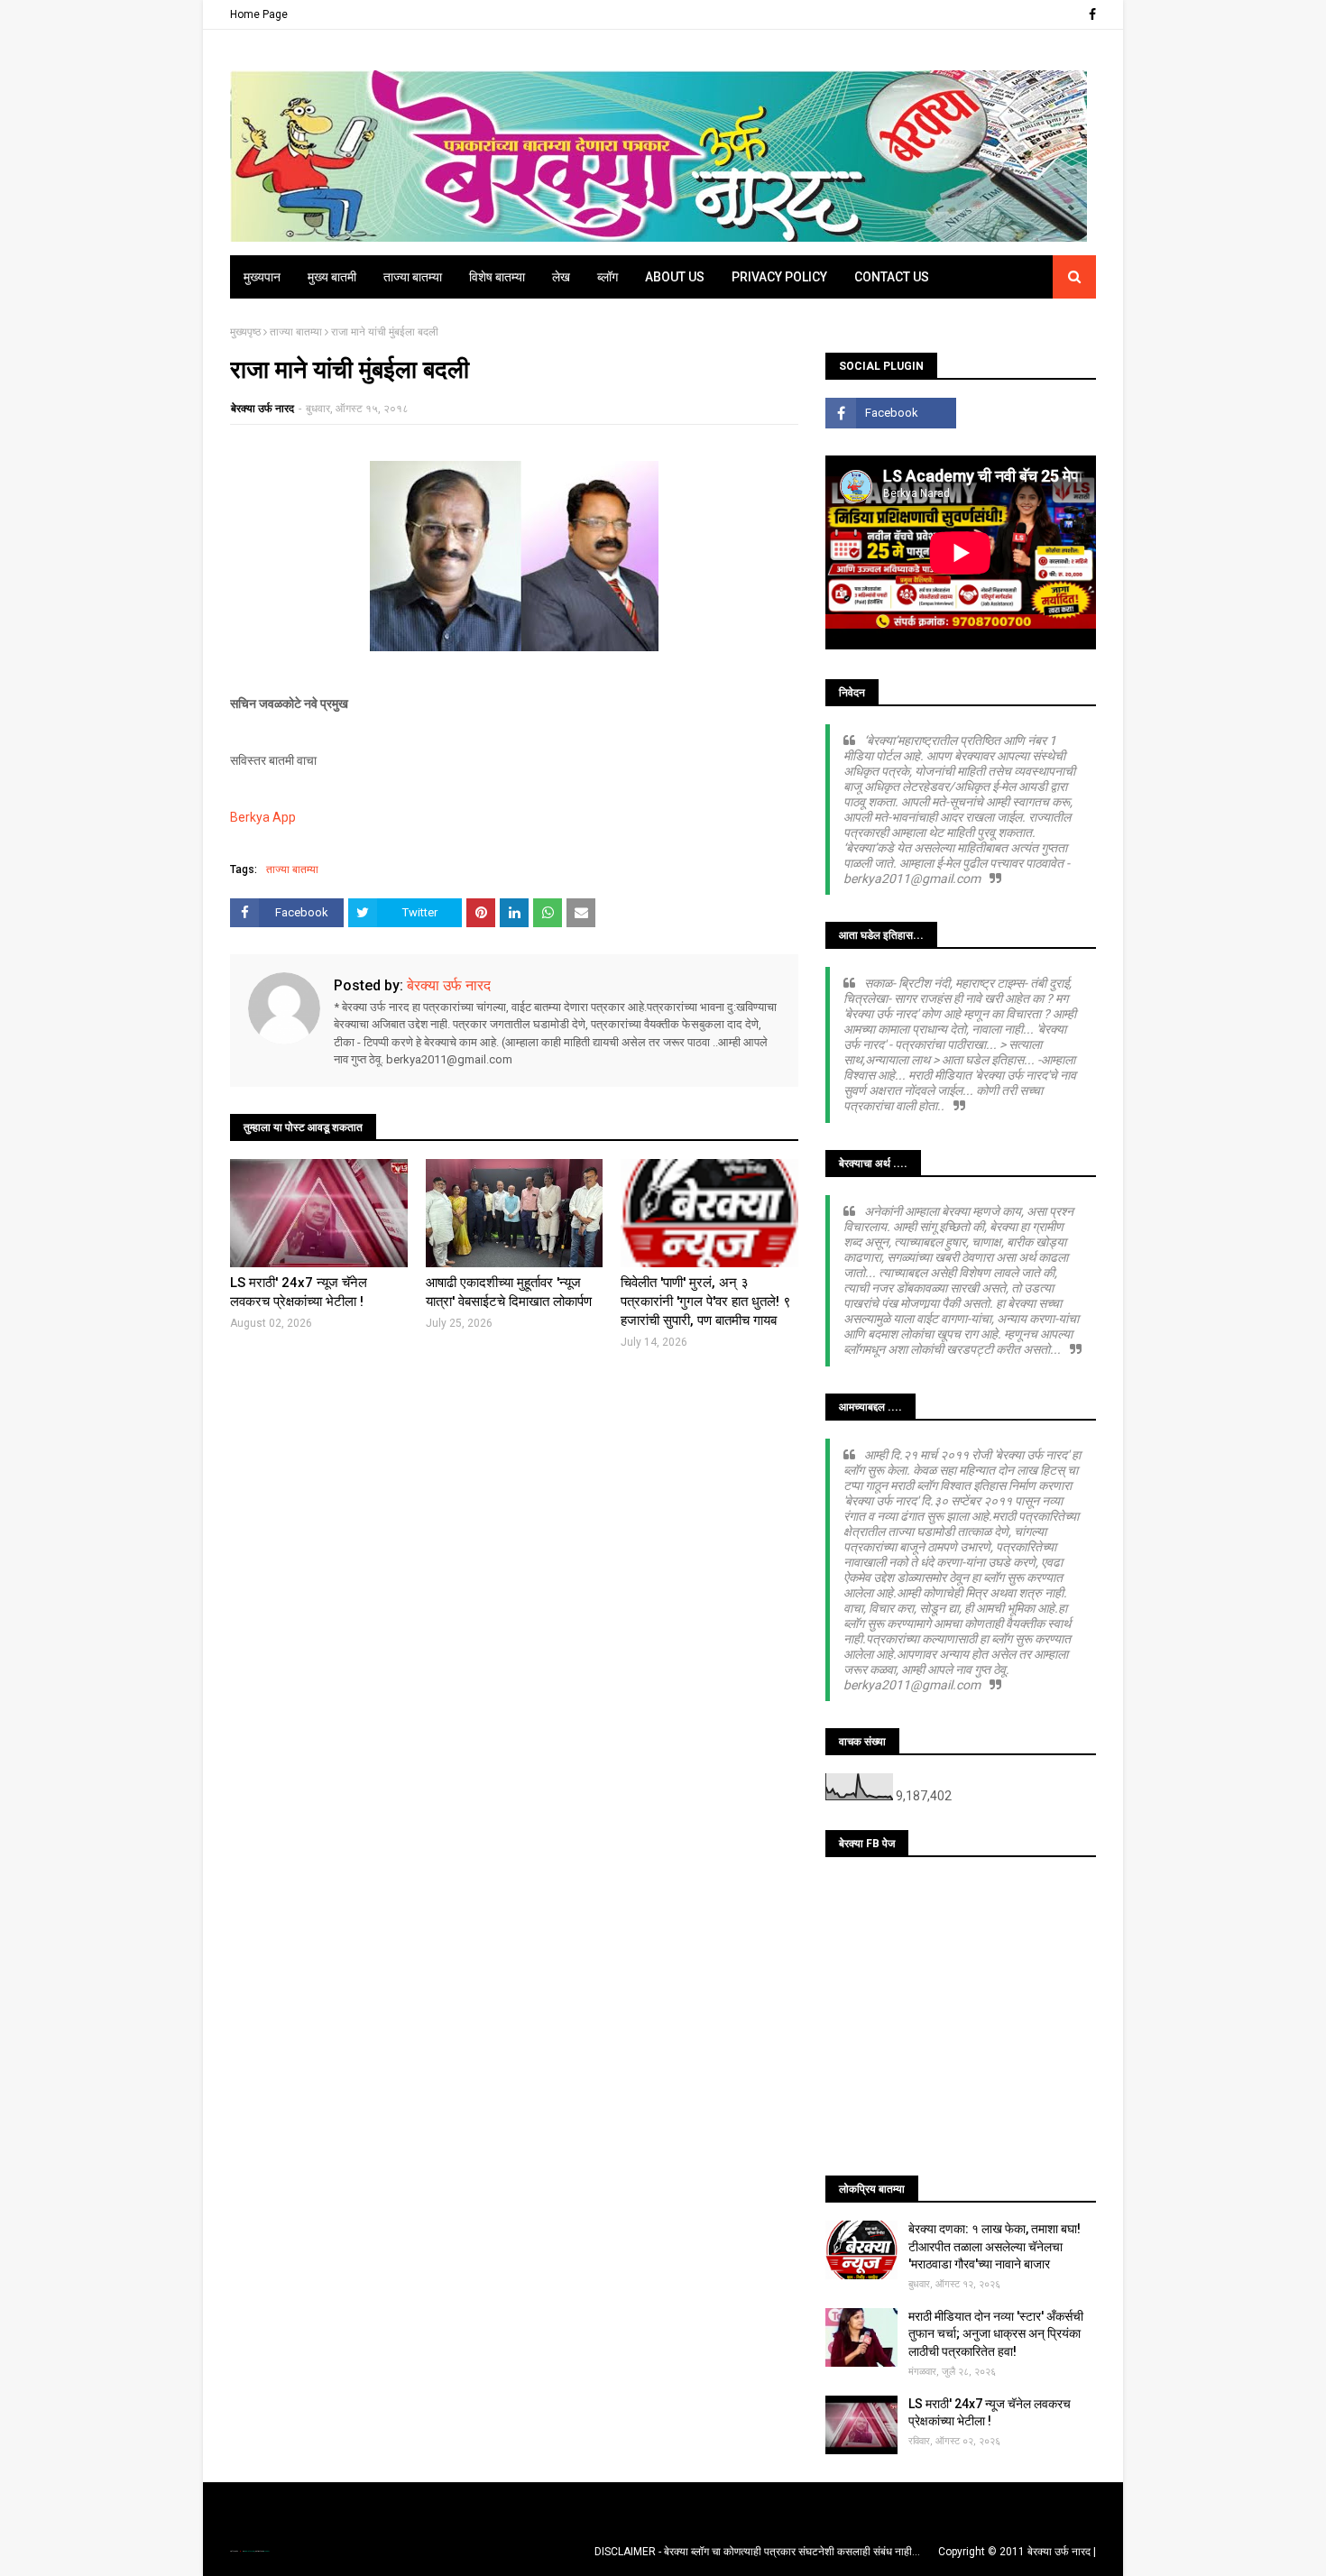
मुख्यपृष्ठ (245, 332)
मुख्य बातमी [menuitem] (332, 277)
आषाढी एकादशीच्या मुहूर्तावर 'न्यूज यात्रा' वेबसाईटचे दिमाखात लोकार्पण (509, 1292)
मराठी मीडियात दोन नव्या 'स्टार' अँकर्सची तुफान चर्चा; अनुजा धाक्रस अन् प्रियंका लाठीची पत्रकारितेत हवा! (996, 2334)
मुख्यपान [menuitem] (262, 277)
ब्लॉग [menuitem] (608, 277)
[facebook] (1090, 14)
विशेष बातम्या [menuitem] (497, 277)
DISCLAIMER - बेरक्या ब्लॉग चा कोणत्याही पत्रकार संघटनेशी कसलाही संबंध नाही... (757, 2552)
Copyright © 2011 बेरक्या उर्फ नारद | (1017, 2552)
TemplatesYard (249, 2551)
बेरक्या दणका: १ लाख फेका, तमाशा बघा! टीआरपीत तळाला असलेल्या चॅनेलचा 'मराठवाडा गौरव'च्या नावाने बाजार (994, 2246)
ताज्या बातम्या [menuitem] (413, 277)
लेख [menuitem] (561, 277)
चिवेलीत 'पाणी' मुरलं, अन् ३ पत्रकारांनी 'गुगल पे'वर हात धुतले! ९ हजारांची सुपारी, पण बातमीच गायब (706, 1302)
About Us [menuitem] (675, 277)
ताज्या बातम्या (296, 332)
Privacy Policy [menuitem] (779, 277)
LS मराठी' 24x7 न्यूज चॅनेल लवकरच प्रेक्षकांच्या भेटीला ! (299, 1292)
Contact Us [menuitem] (892, 277)
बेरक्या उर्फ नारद (262, 409)
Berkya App (263, 817)
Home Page (259, 14)
